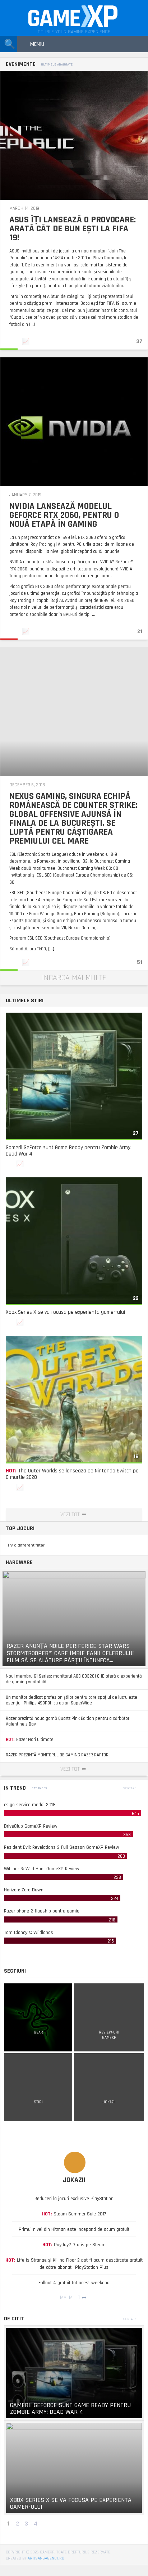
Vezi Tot (70, 1514)
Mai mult (70, 2298)
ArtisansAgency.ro (46, 2558)
